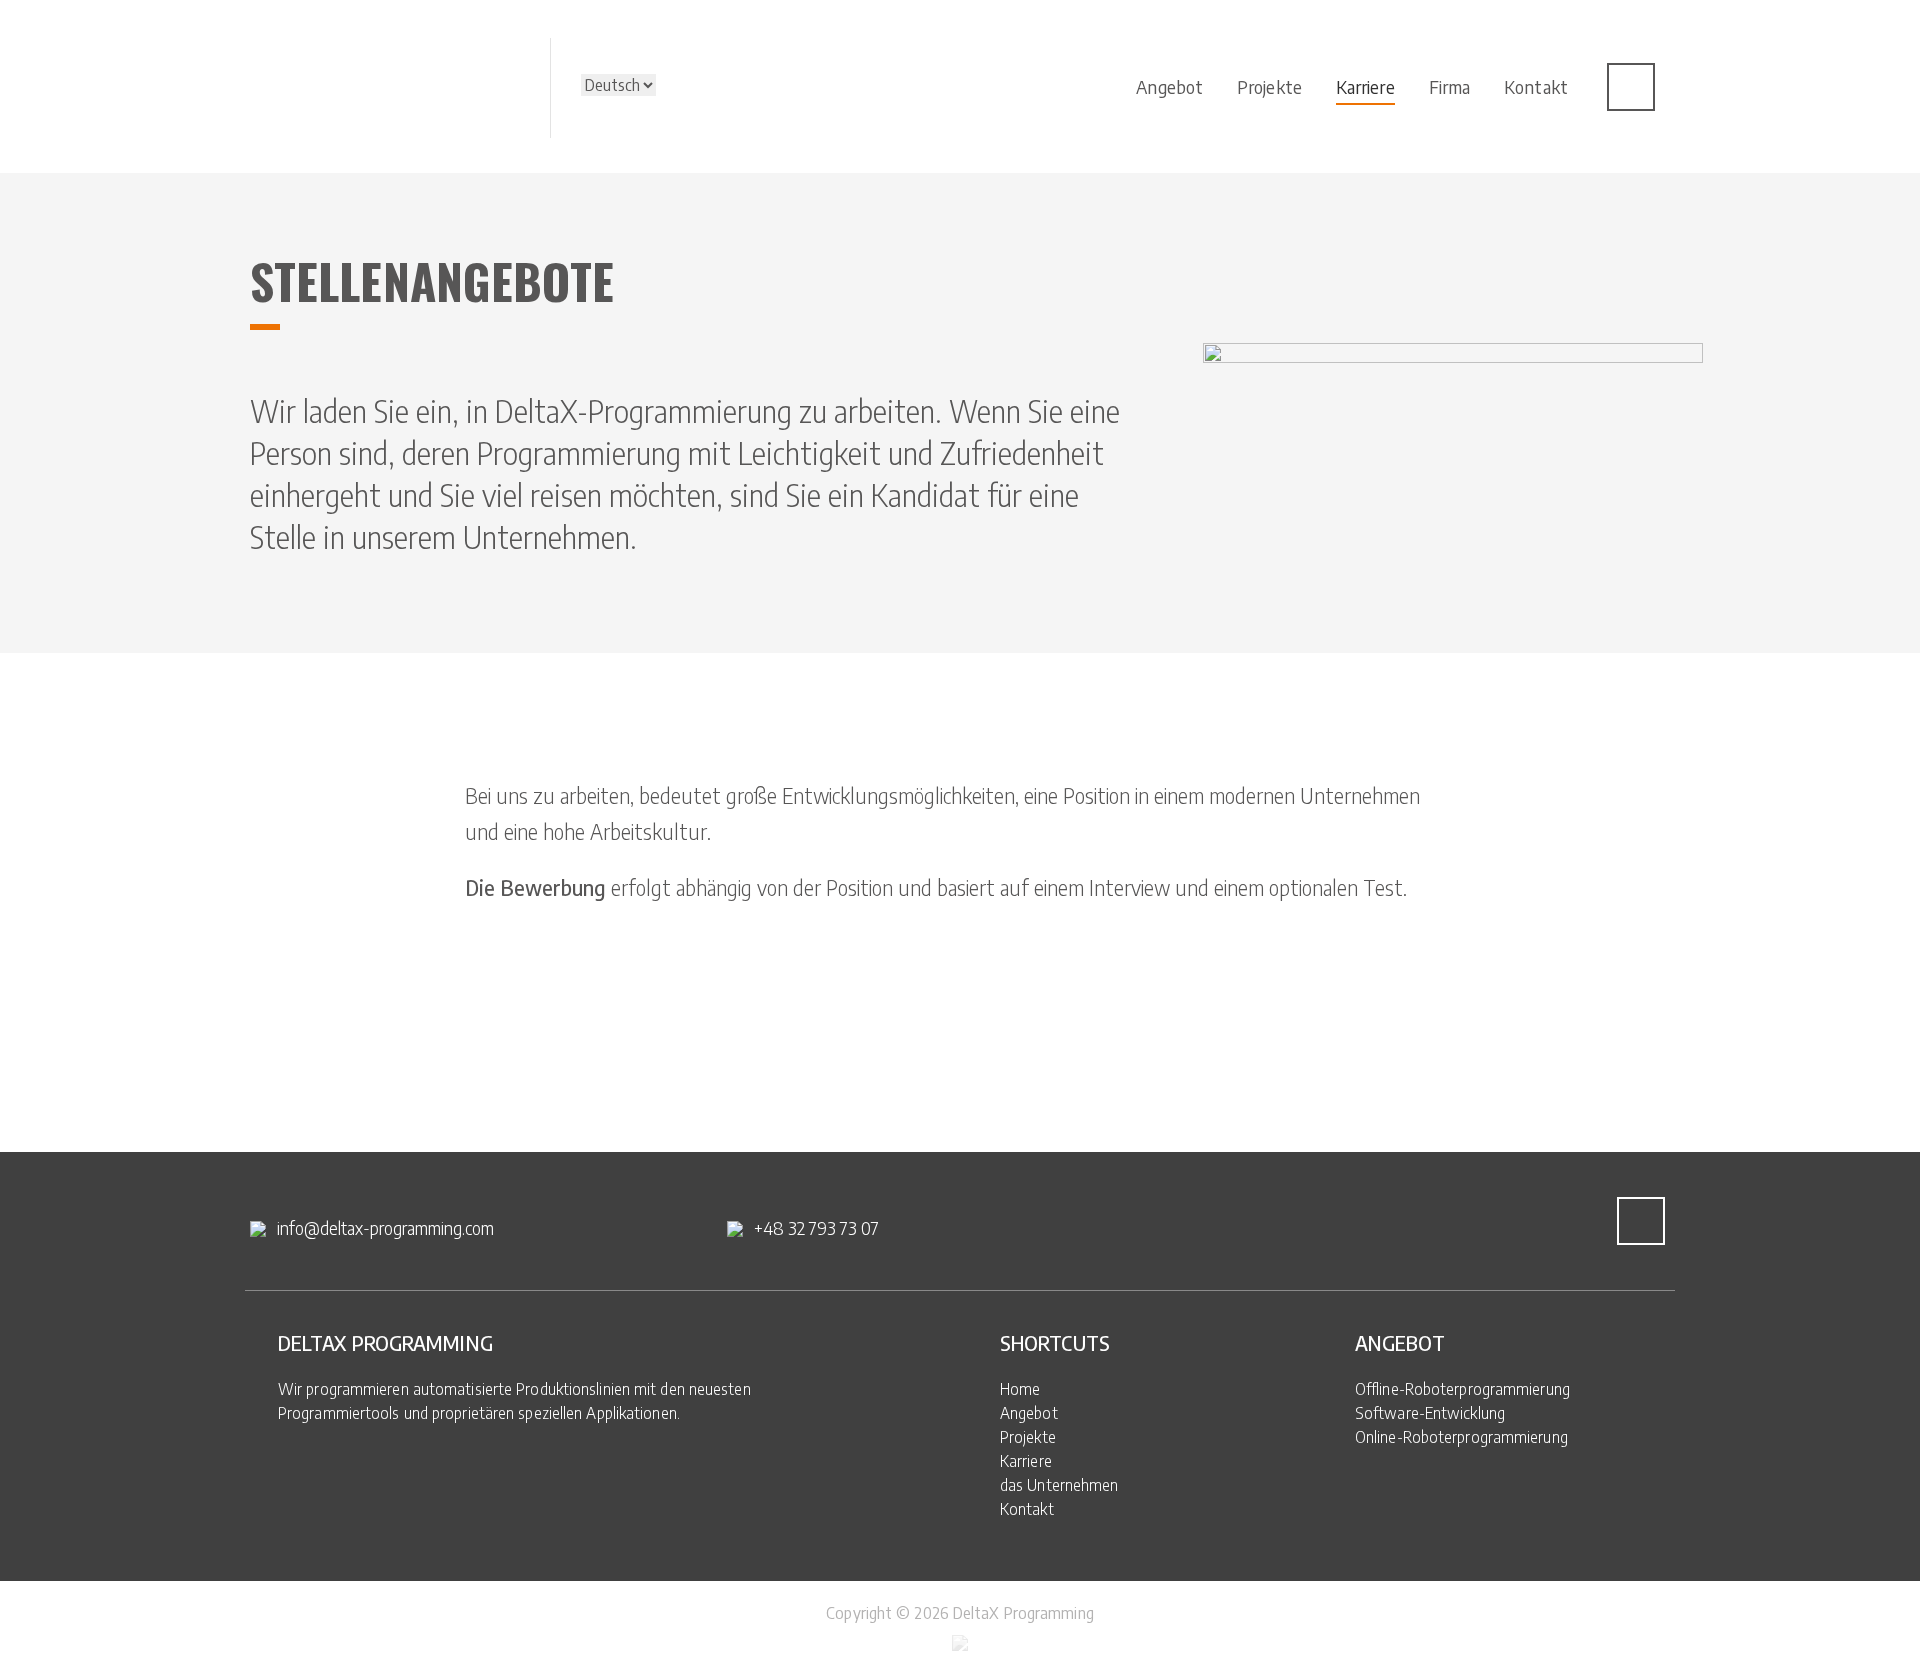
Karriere (1026, 1461)
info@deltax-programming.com (385, 1227)
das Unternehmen (1059, 1485)
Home (1020, 1389)
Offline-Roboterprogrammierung (1462, 1389)
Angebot (1029, 1413)
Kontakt (1027, 1509)
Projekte (1028, 1437)
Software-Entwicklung (1430, 1413)
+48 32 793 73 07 (816, 1227)
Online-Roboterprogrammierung (1461, 1437)
